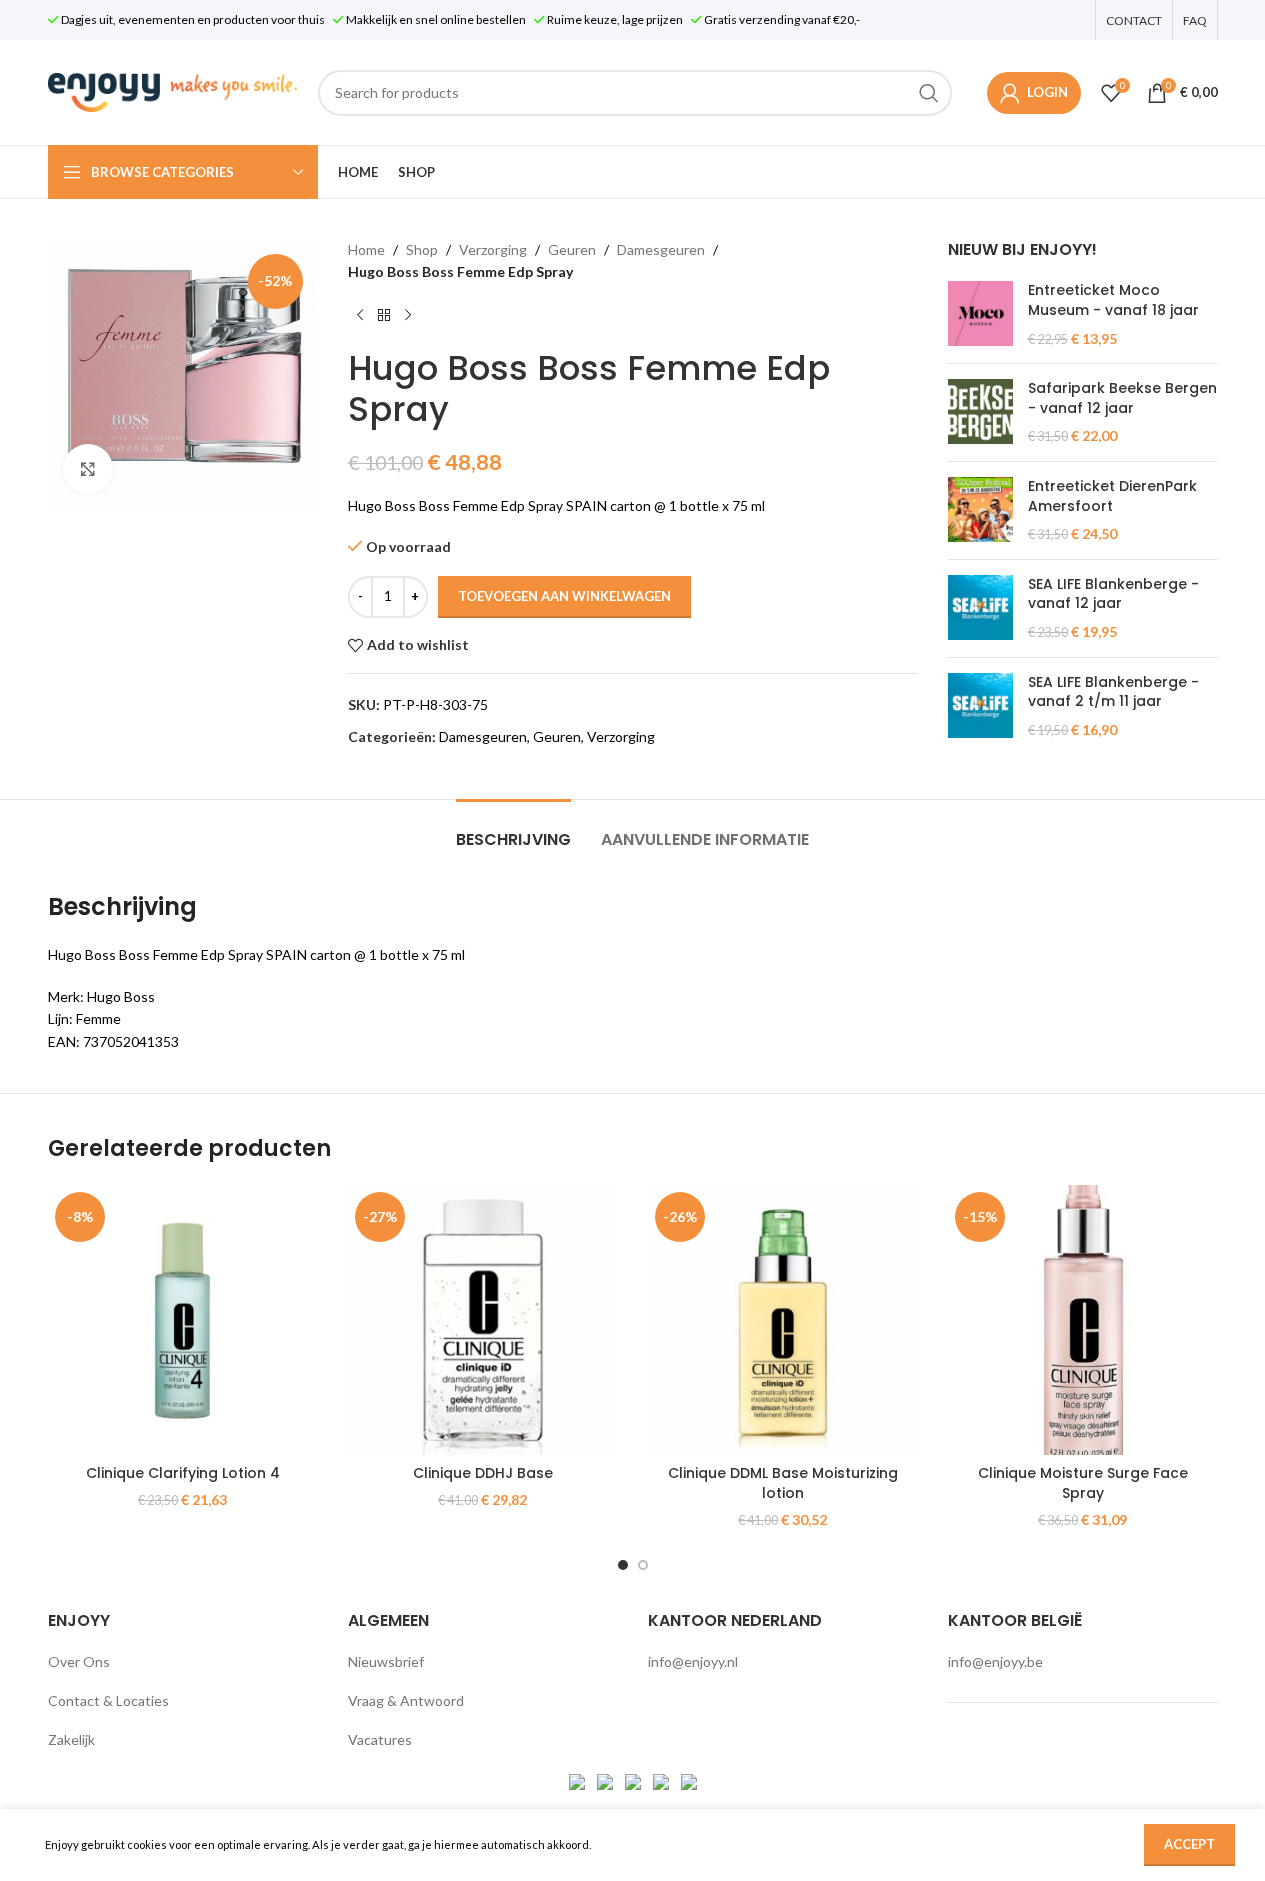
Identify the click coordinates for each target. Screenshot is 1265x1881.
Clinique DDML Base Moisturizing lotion (783, 1483)
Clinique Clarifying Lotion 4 (183, 1473)
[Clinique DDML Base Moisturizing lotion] (783, 1320)
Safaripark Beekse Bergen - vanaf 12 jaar (1122, 398)
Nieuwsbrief (386, 1661)
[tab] (513, 829)
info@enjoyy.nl (693, 1661)
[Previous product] (360, 316)
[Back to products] (384, 316)
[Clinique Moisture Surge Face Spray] (1083, 1320)
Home (366, 249)
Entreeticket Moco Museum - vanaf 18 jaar (1113, 300)
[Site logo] (173, 90)
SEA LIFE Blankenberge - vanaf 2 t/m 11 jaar (1113, 692)
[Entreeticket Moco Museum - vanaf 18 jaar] (980, 314)
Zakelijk (71, 1739)
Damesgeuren (661, 249)
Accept (1189, 1844)
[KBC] (662, 1779)
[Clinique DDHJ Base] (483, 1320)
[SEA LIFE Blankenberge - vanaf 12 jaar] (980, 608)
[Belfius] (689, 1779)
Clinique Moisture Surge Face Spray (1083, 1483)
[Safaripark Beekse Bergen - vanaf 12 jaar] (980, 412)
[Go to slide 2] (643, 1565)
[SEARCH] (929, 93)
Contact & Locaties (108, 1700)
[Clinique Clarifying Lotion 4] (183, 1320)
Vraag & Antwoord (406, 1700)
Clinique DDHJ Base (483, 1473)
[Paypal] (634, 1779)
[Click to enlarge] (88, 469)
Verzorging (493, 249)
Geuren (572, 249)
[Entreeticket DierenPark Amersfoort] (980, 510)
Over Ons (79, 1661)
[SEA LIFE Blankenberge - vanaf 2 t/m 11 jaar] (980, 706)
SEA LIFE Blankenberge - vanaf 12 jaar (1113, 594)
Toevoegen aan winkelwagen (564, 596)
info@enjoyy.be (995, 1661)
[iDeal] (578, 1779)
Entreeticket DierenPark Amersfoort (1112, 496)
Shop (422, 249)
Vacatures (380, 1739)
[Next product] (408, 316)
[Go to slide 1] (623, 1565)
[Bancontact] (606, 1779)
